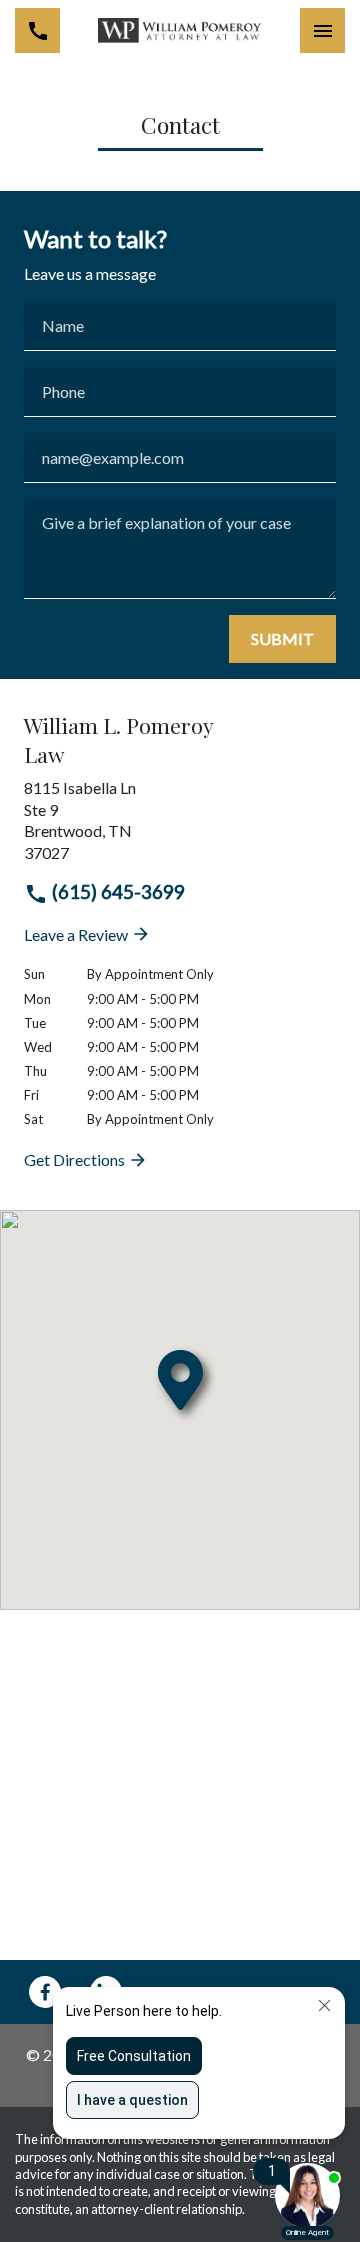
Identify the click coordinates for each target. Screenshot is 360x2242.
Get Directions (76, 1159)
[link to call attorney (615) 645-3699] (37, 30)
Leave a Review (77, 934)
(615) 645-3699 (116, 891)
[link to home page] (180, 31)
